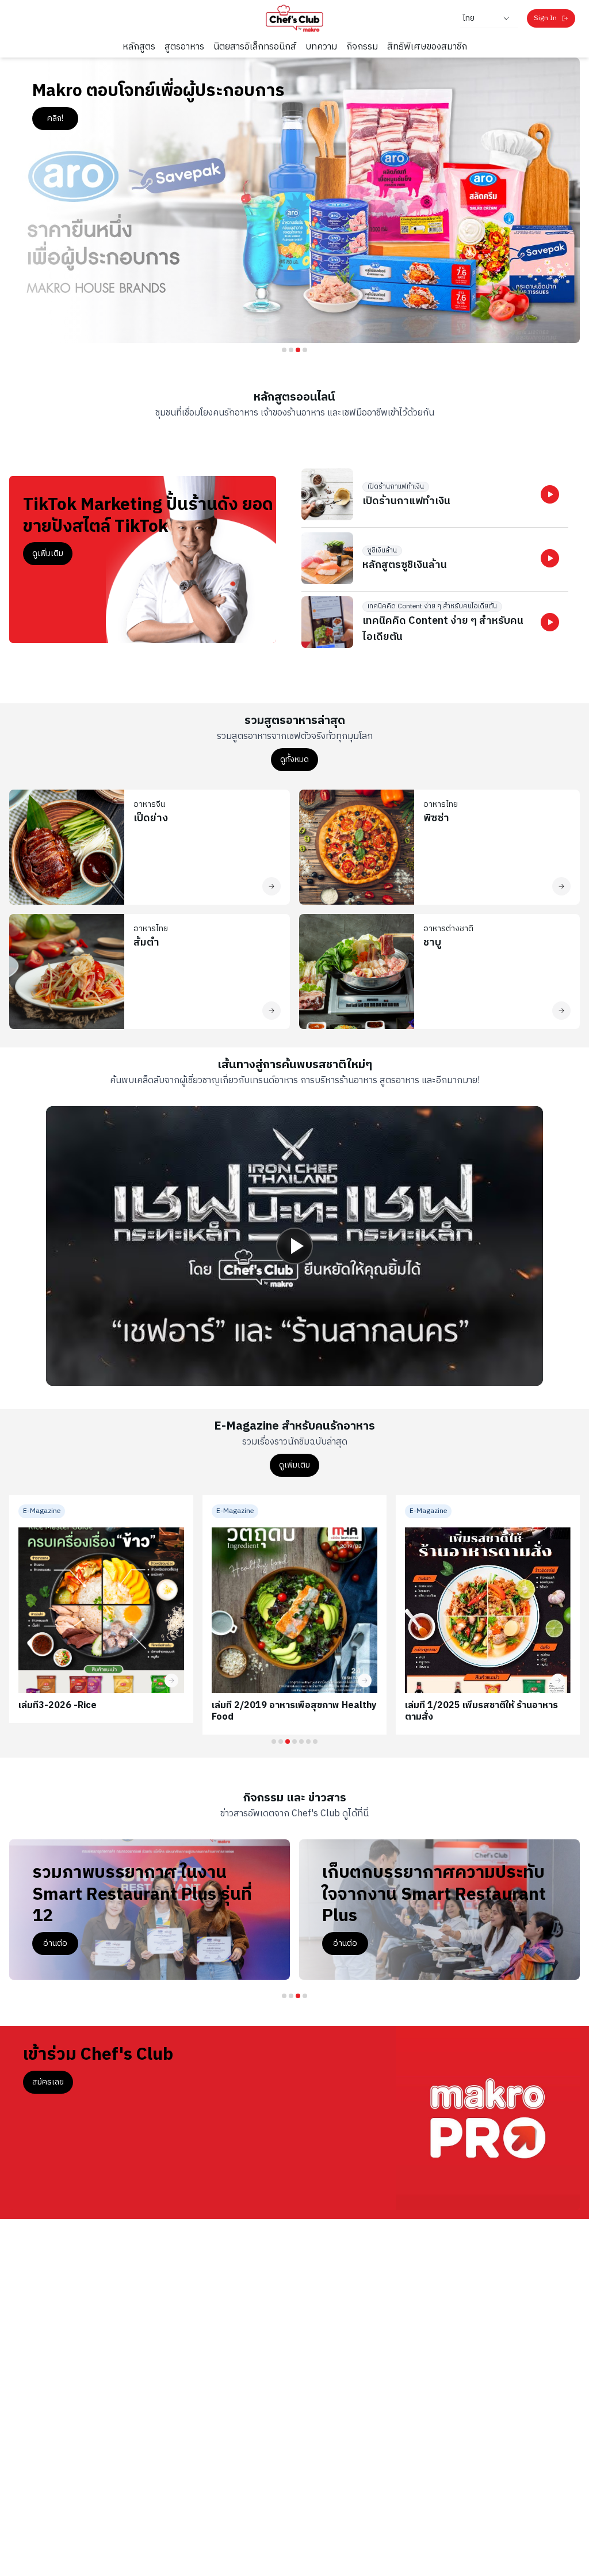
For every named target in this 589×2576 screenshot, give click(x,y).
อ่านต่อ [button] (345, 1965)
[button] (550, 494)
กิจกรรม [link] (362, 47)
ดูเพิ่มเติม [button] (48, 553)
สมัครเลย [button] (48, 2082)
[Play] (294, 1246)
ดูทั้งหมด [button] (294, 759)
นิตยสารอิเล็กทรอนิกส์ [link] (255, 47)
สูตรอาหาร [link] (184, 47)
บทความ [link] (321, 47)
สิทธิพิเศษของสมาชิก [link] (427, 47)
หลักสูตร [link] (139, 47)
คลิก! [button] (55, 118)
